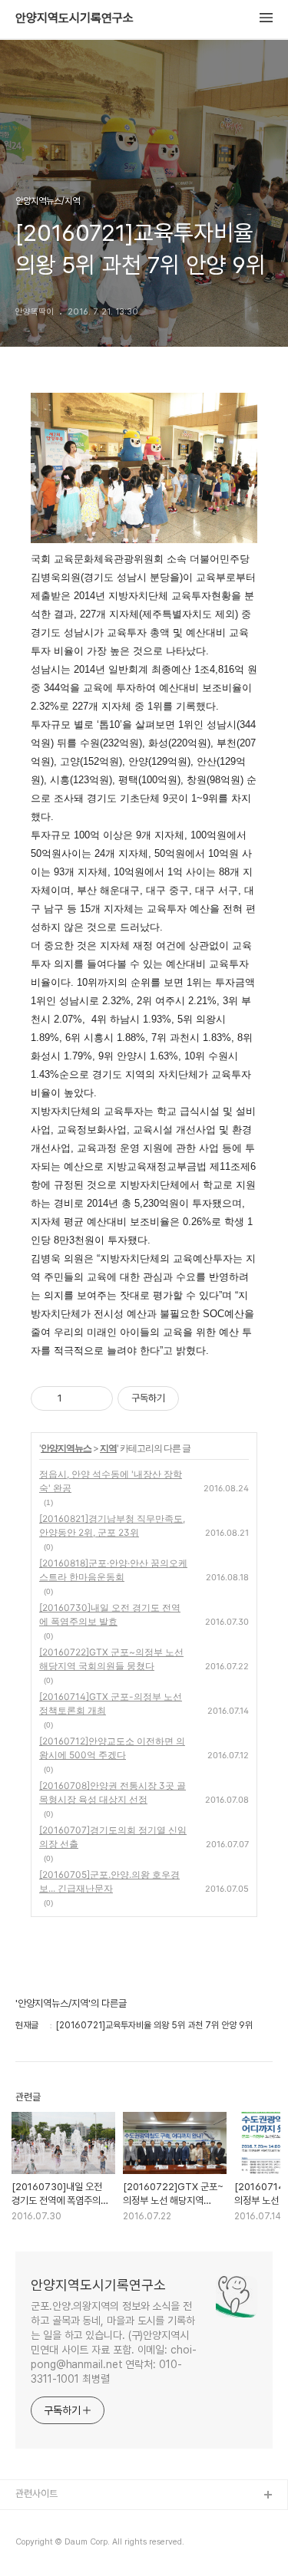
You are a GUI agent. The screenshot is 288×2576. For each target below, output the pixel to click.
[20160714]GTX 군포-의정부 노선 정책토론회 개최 (111, 1703)
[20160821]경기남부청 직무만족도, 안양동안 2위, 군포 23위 (112, 1525)
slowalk (33, 2545)
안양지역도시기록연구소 (74, 18)
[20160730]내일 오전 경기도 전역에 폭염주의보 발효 (110, 1614)
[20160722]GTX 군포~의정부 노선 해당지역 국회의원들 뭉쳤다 (111, 1659)
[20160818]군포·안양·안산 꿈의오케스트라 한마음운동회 (113, 1570)
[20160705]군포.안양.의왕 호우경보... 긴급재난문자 (109, 1881)
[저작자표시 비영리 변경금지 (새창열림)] (200, 1398)
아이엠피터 (37, 2520)
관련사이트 (36, 2494)
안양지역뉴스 (66, 1448)
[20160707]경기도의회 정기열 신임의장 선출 (113, 1837)
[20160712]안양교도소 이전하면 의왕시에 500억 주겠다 (112, 1748)
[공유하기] (76, 1398)
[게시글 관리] (96, 1398)
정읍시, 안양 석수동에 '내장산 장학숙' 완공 (111, 1481)
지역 (108, 1448)
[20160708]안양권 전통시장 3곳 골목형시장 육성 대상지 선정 (113, 1792)
